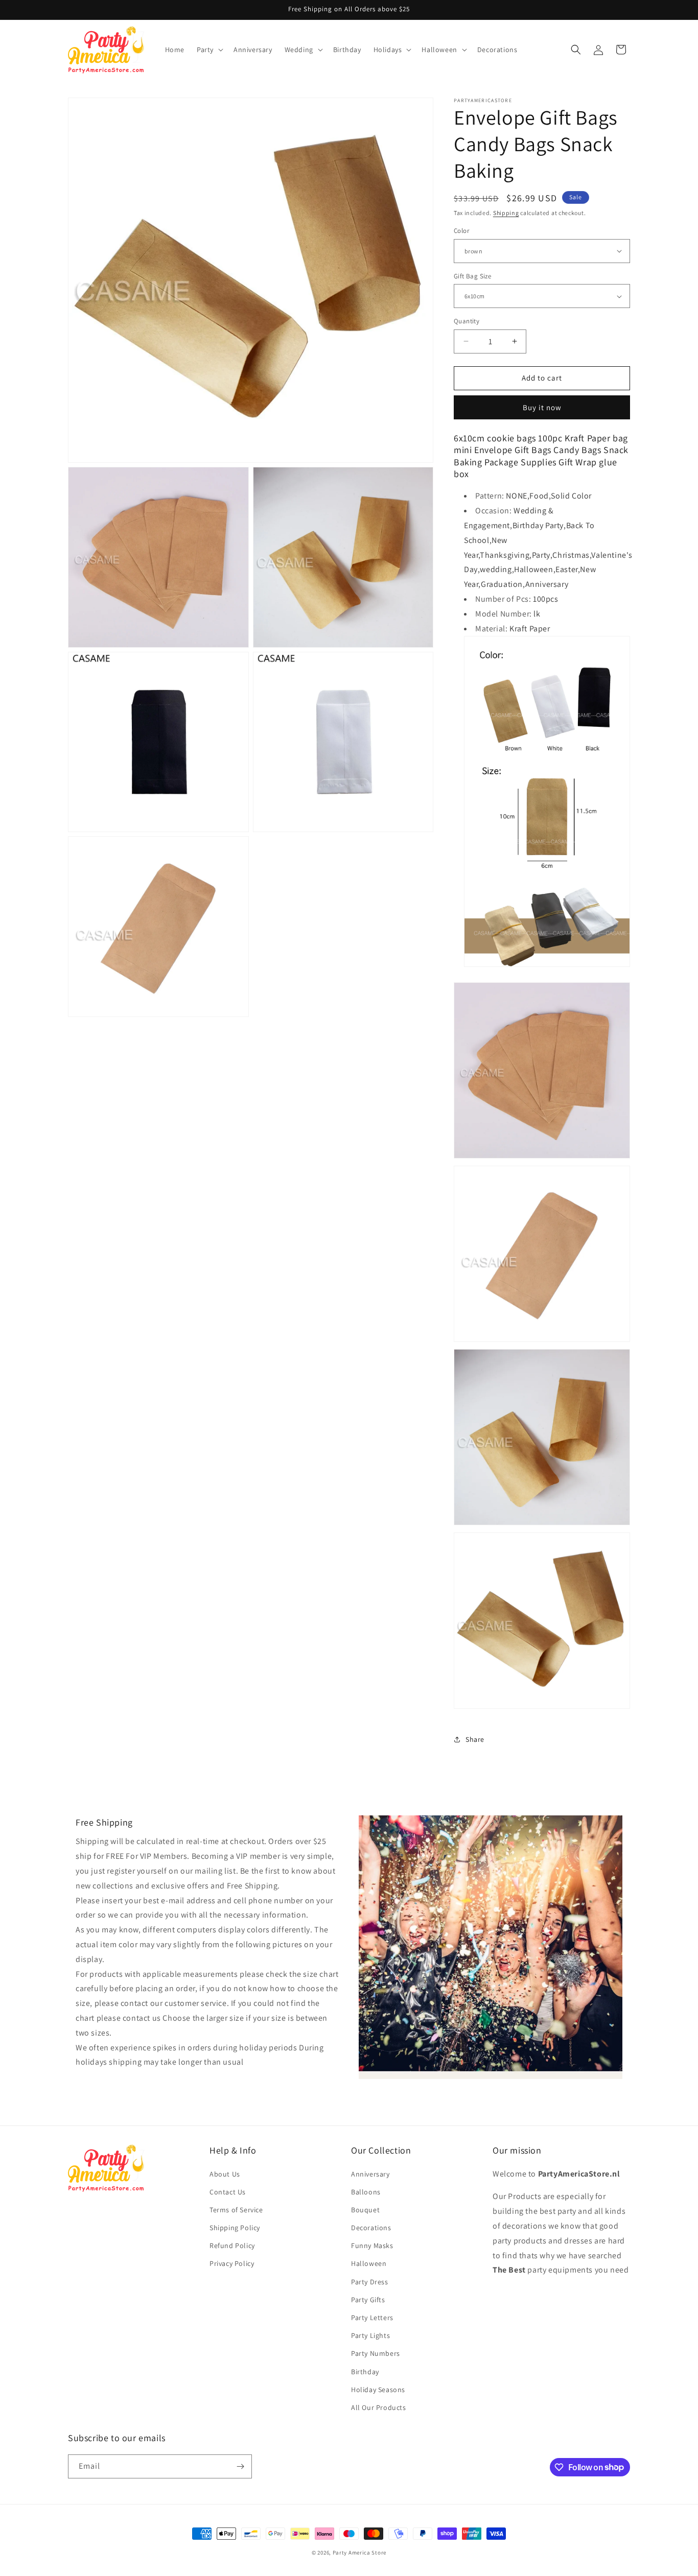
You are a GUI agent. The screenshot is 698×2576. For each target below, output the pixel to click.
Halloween (369, 2264)
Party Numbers (376, 2353)
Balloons (366, 2192)
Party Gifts (368, 2300)
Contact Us (228, 2192)
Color (461, 231)
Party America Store (359, 2553)
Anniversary (370, 2174)
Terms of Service (236, 2210)
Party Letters (372, 2318)
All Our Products (379, 2407)
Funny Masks (372, 2246)
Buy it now (542, 407)
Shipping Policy (235, 2228)
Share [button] (475, 1739)
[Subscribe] (240, 2466)
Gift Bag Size (472, 276)
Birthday (365, 2372)
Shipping (506, 213)
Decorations (371, 2228)
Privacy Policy (232, 2264)
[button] (209, 50)
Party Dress (370, 2282)
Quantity (467, 321)
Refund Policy (232, 2246)
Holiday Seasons (378, 2390)
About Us (225, 2174)
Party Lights (370, 2335)
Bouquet (365, 2210)
